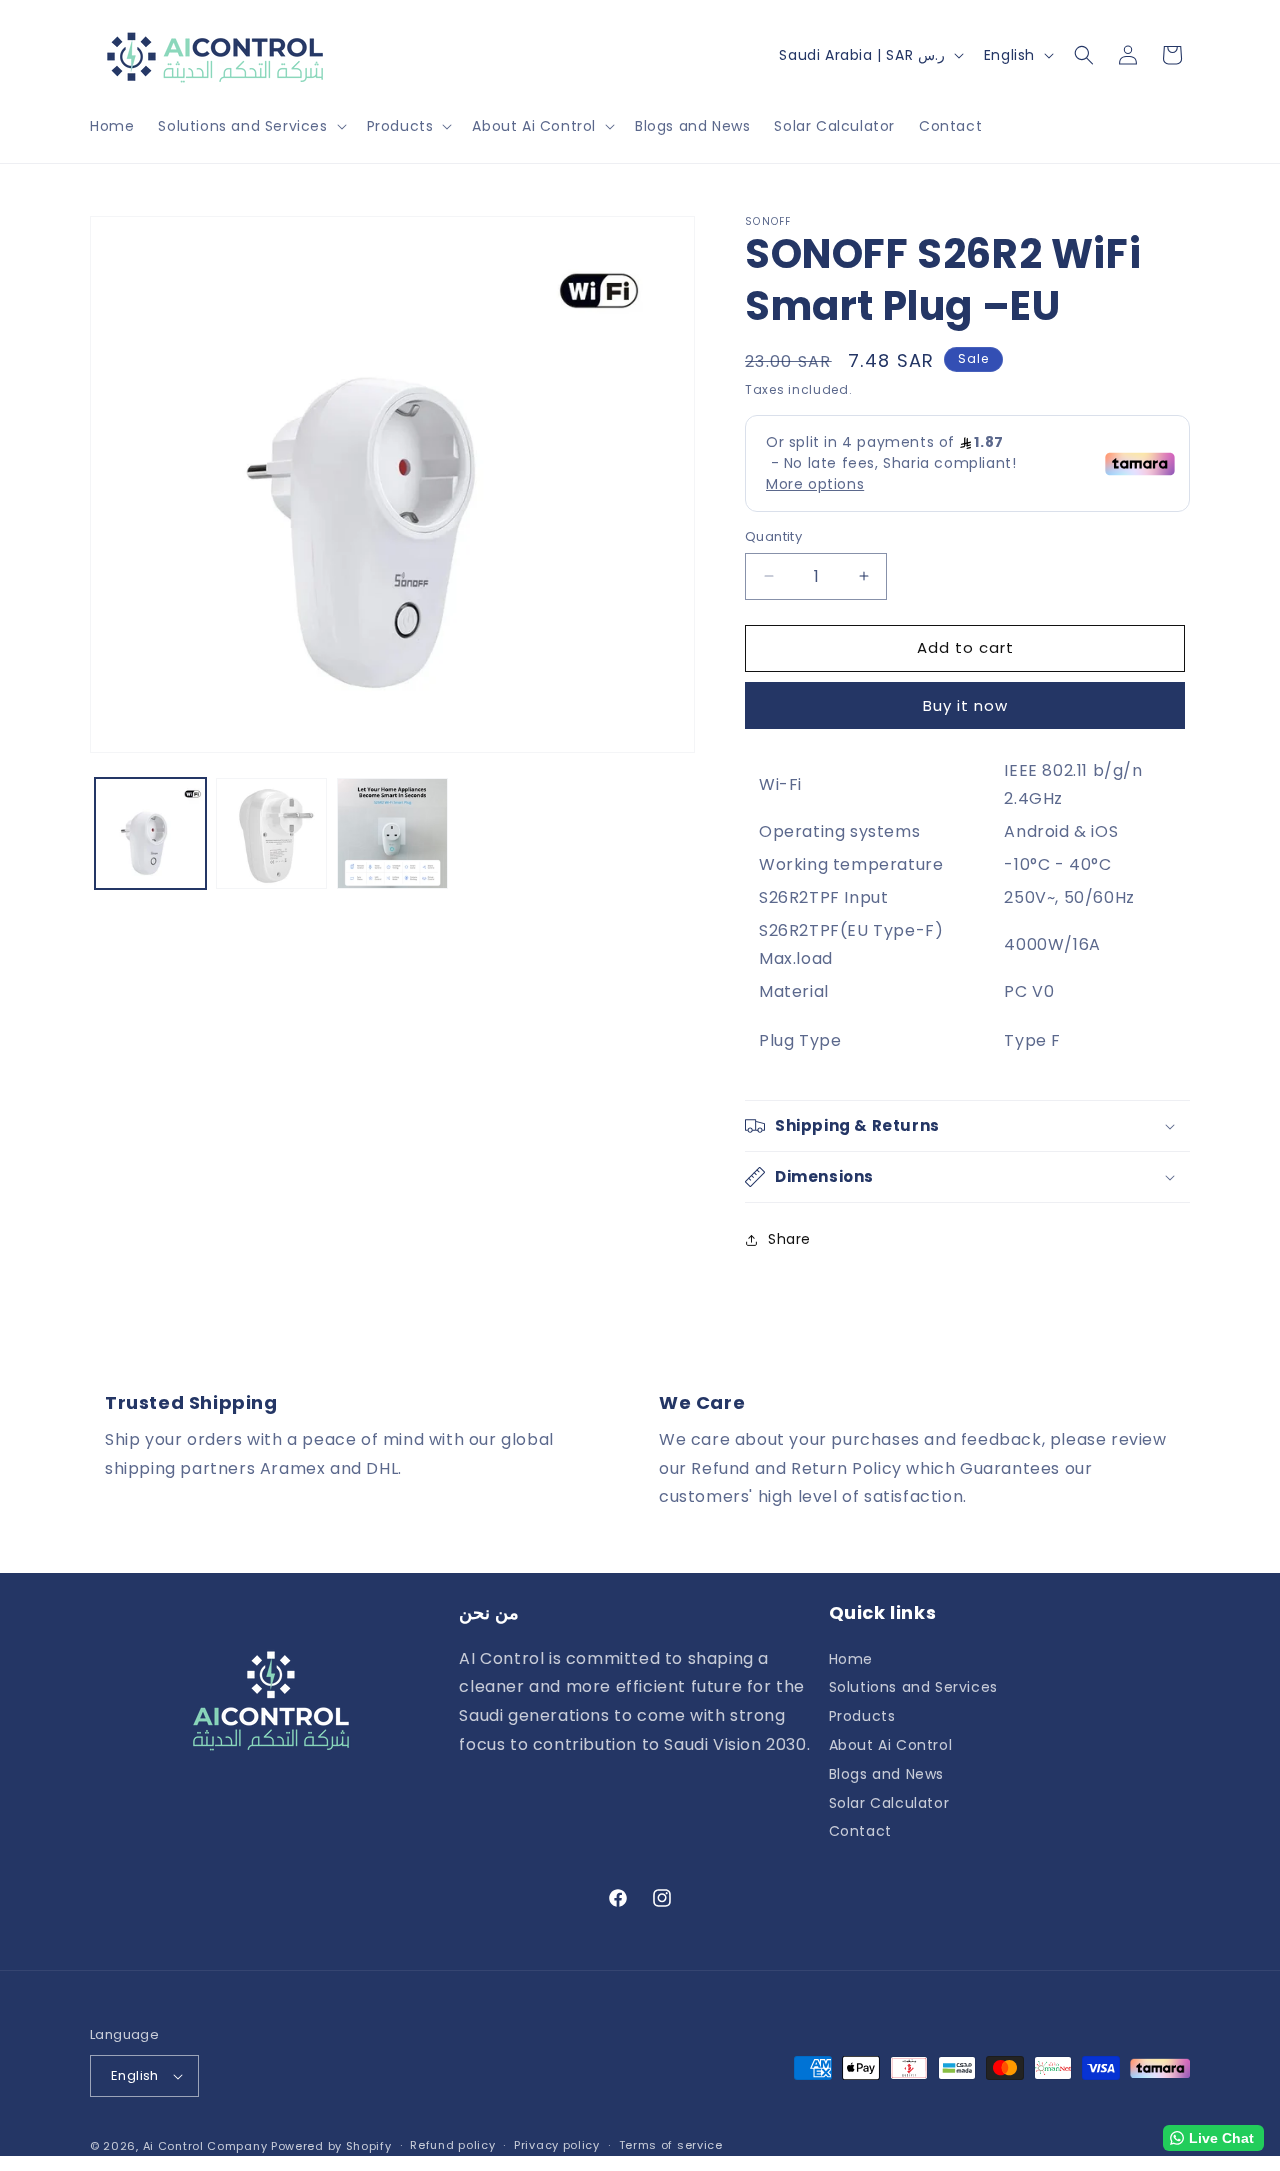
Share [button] (789, 1239)
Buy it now (965, 705)
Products (862, 1716)
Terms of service (671, 2145)
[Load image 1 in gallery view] (150, 833)
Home (851, 1660)
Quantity (773, 536)
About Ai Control (891, 1745)
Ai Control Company (205, 2146)
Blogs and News (886, 1774)
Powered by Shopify (331, 2146)
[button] (250, 126)
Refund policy (452, 2145)
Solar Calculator (889, 1803)
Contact (860, 1831)
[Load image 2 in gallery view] (271, 833)
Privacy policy (557, 2145)
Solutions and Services (913, 1687)
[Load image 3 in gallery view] (392, 833)
